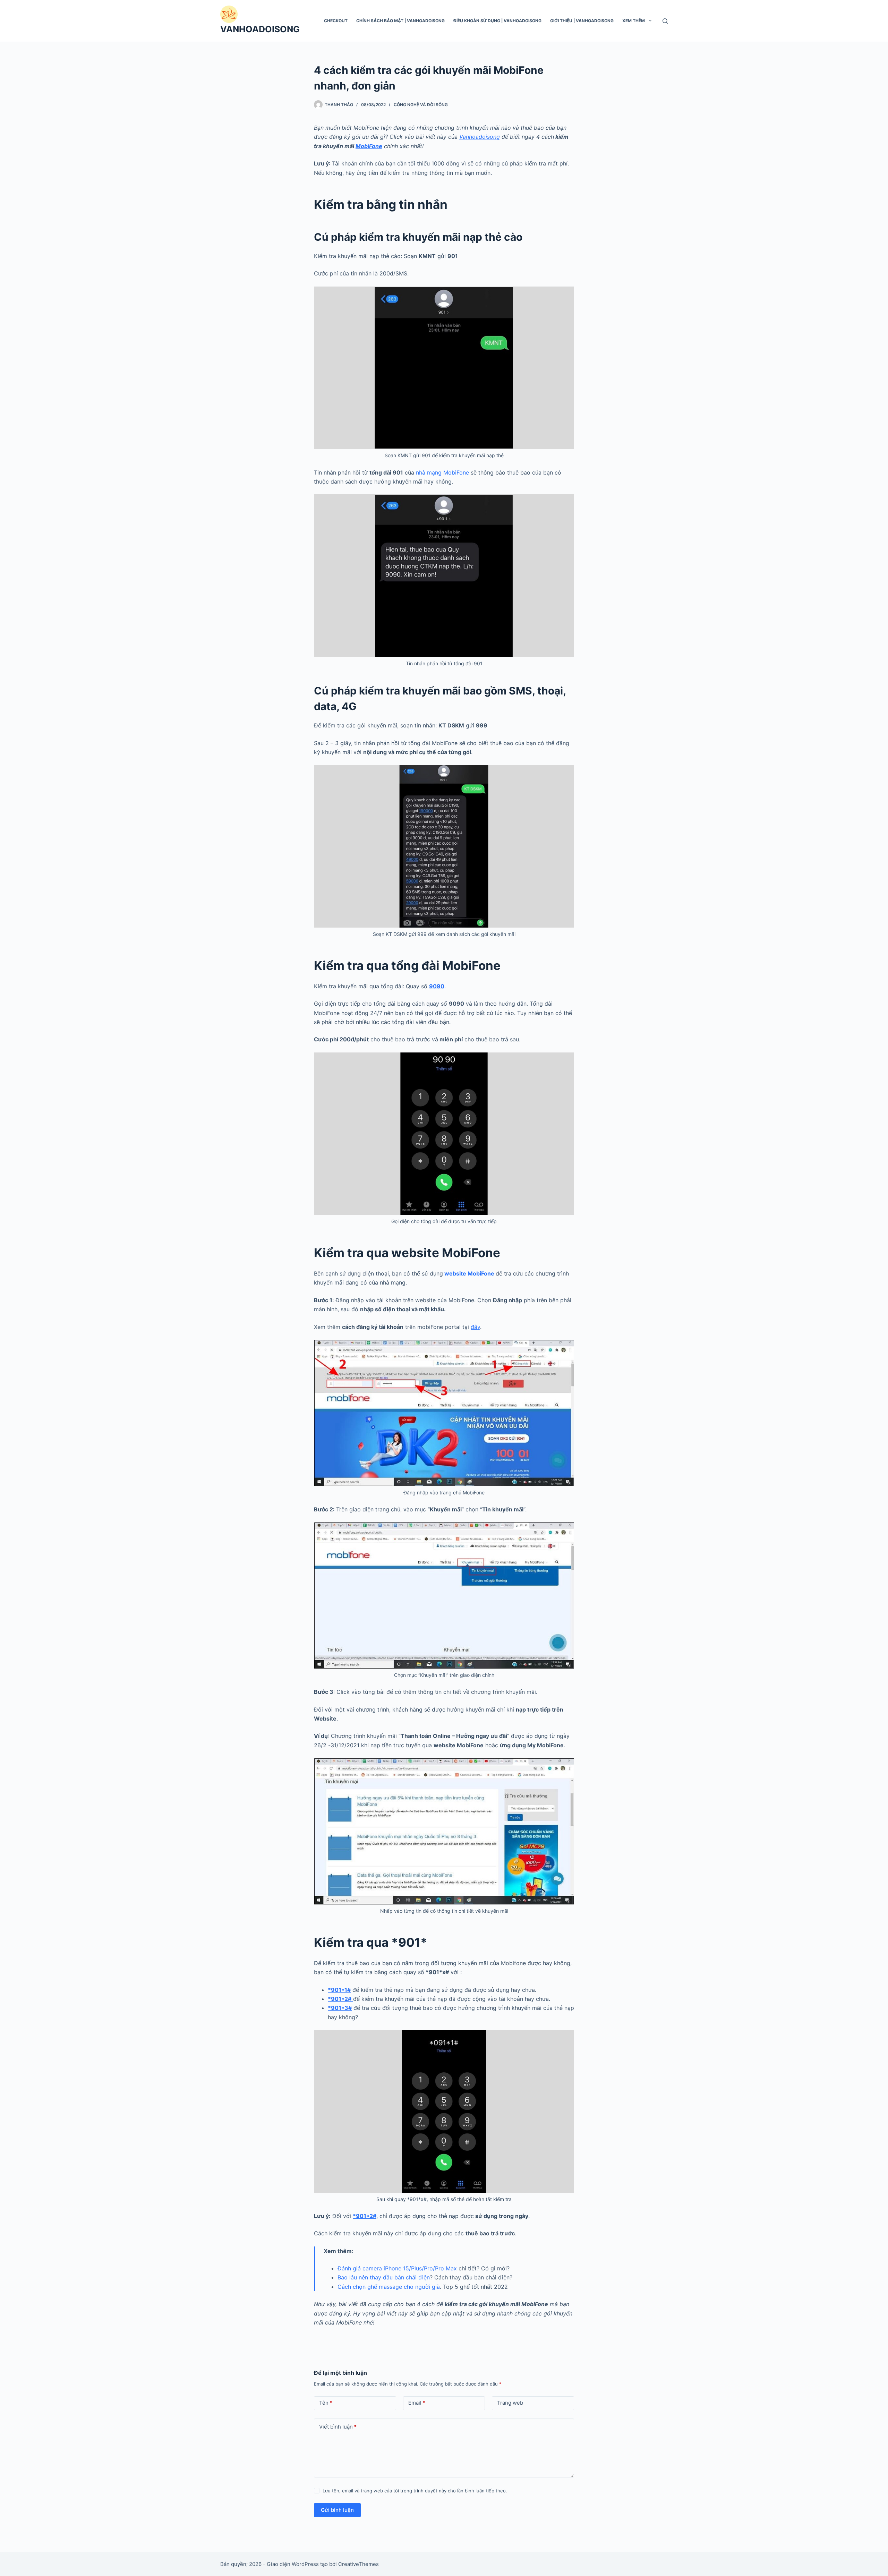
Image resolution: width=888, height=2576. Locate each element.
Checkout (336, 21)
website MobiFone (469, 1273)
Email (417, 2403)
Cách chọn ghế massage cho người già (389, 2287)
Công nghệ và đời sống (421, 105)
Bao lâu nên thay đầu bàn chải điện (384, 2277)
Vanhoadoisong (480, 137)
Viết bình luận (338, 2427)
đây (475, 1327)
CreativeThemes (358, 2564)
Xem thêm (634, 21)
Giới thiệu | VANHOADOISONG (582, 21)
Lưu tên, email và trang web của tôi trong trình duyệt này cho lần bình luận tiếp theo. (415, 2491)
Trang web (510, 2403)
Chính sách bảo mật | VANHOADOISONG (400, 21)
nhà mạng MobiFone (442, 472)
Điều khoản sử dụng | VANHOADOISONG (497, 21)
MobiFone (369, 146)
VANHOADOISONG (260, 29)
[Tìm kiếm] (665, 21)
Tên (326, 2403)
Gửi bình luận (337, 2510)
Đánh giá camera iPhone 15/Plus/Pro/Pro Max (397, 2268)
